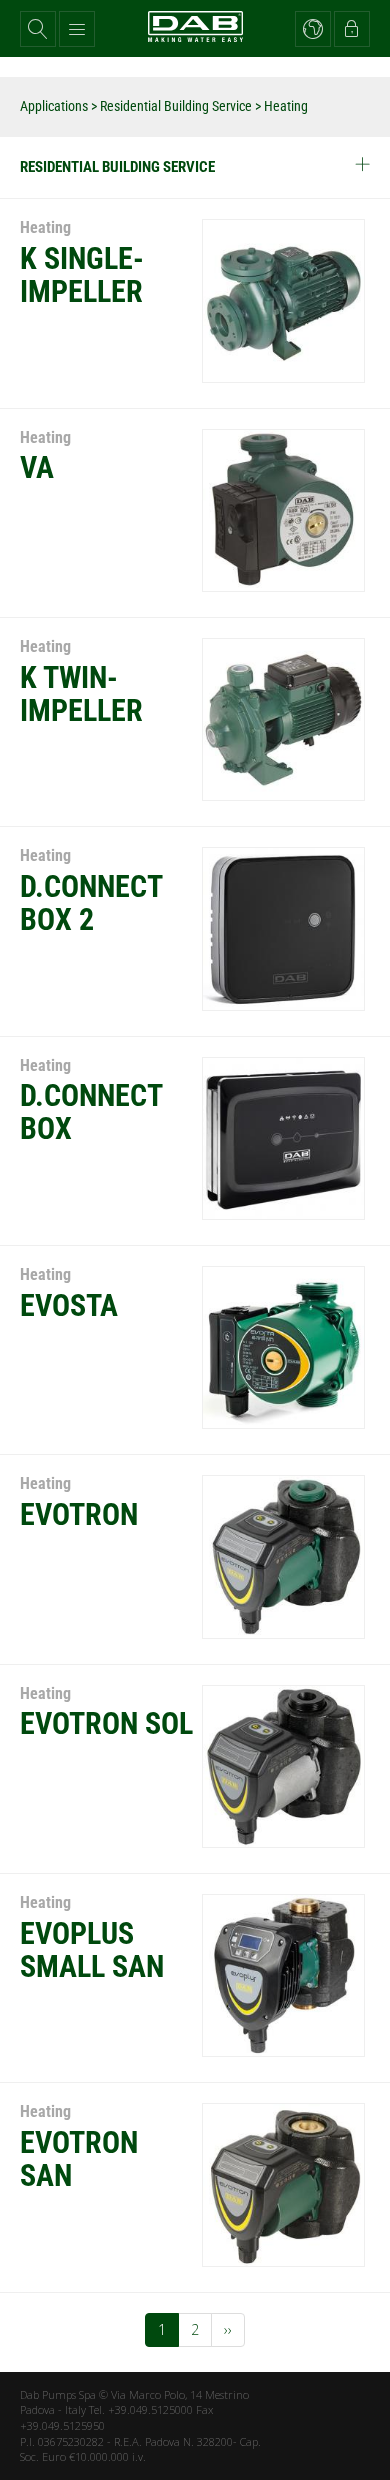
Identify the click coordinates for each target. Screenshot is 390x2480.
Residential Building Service (176, 106)
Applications (54, 106)
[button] (38, 29)
